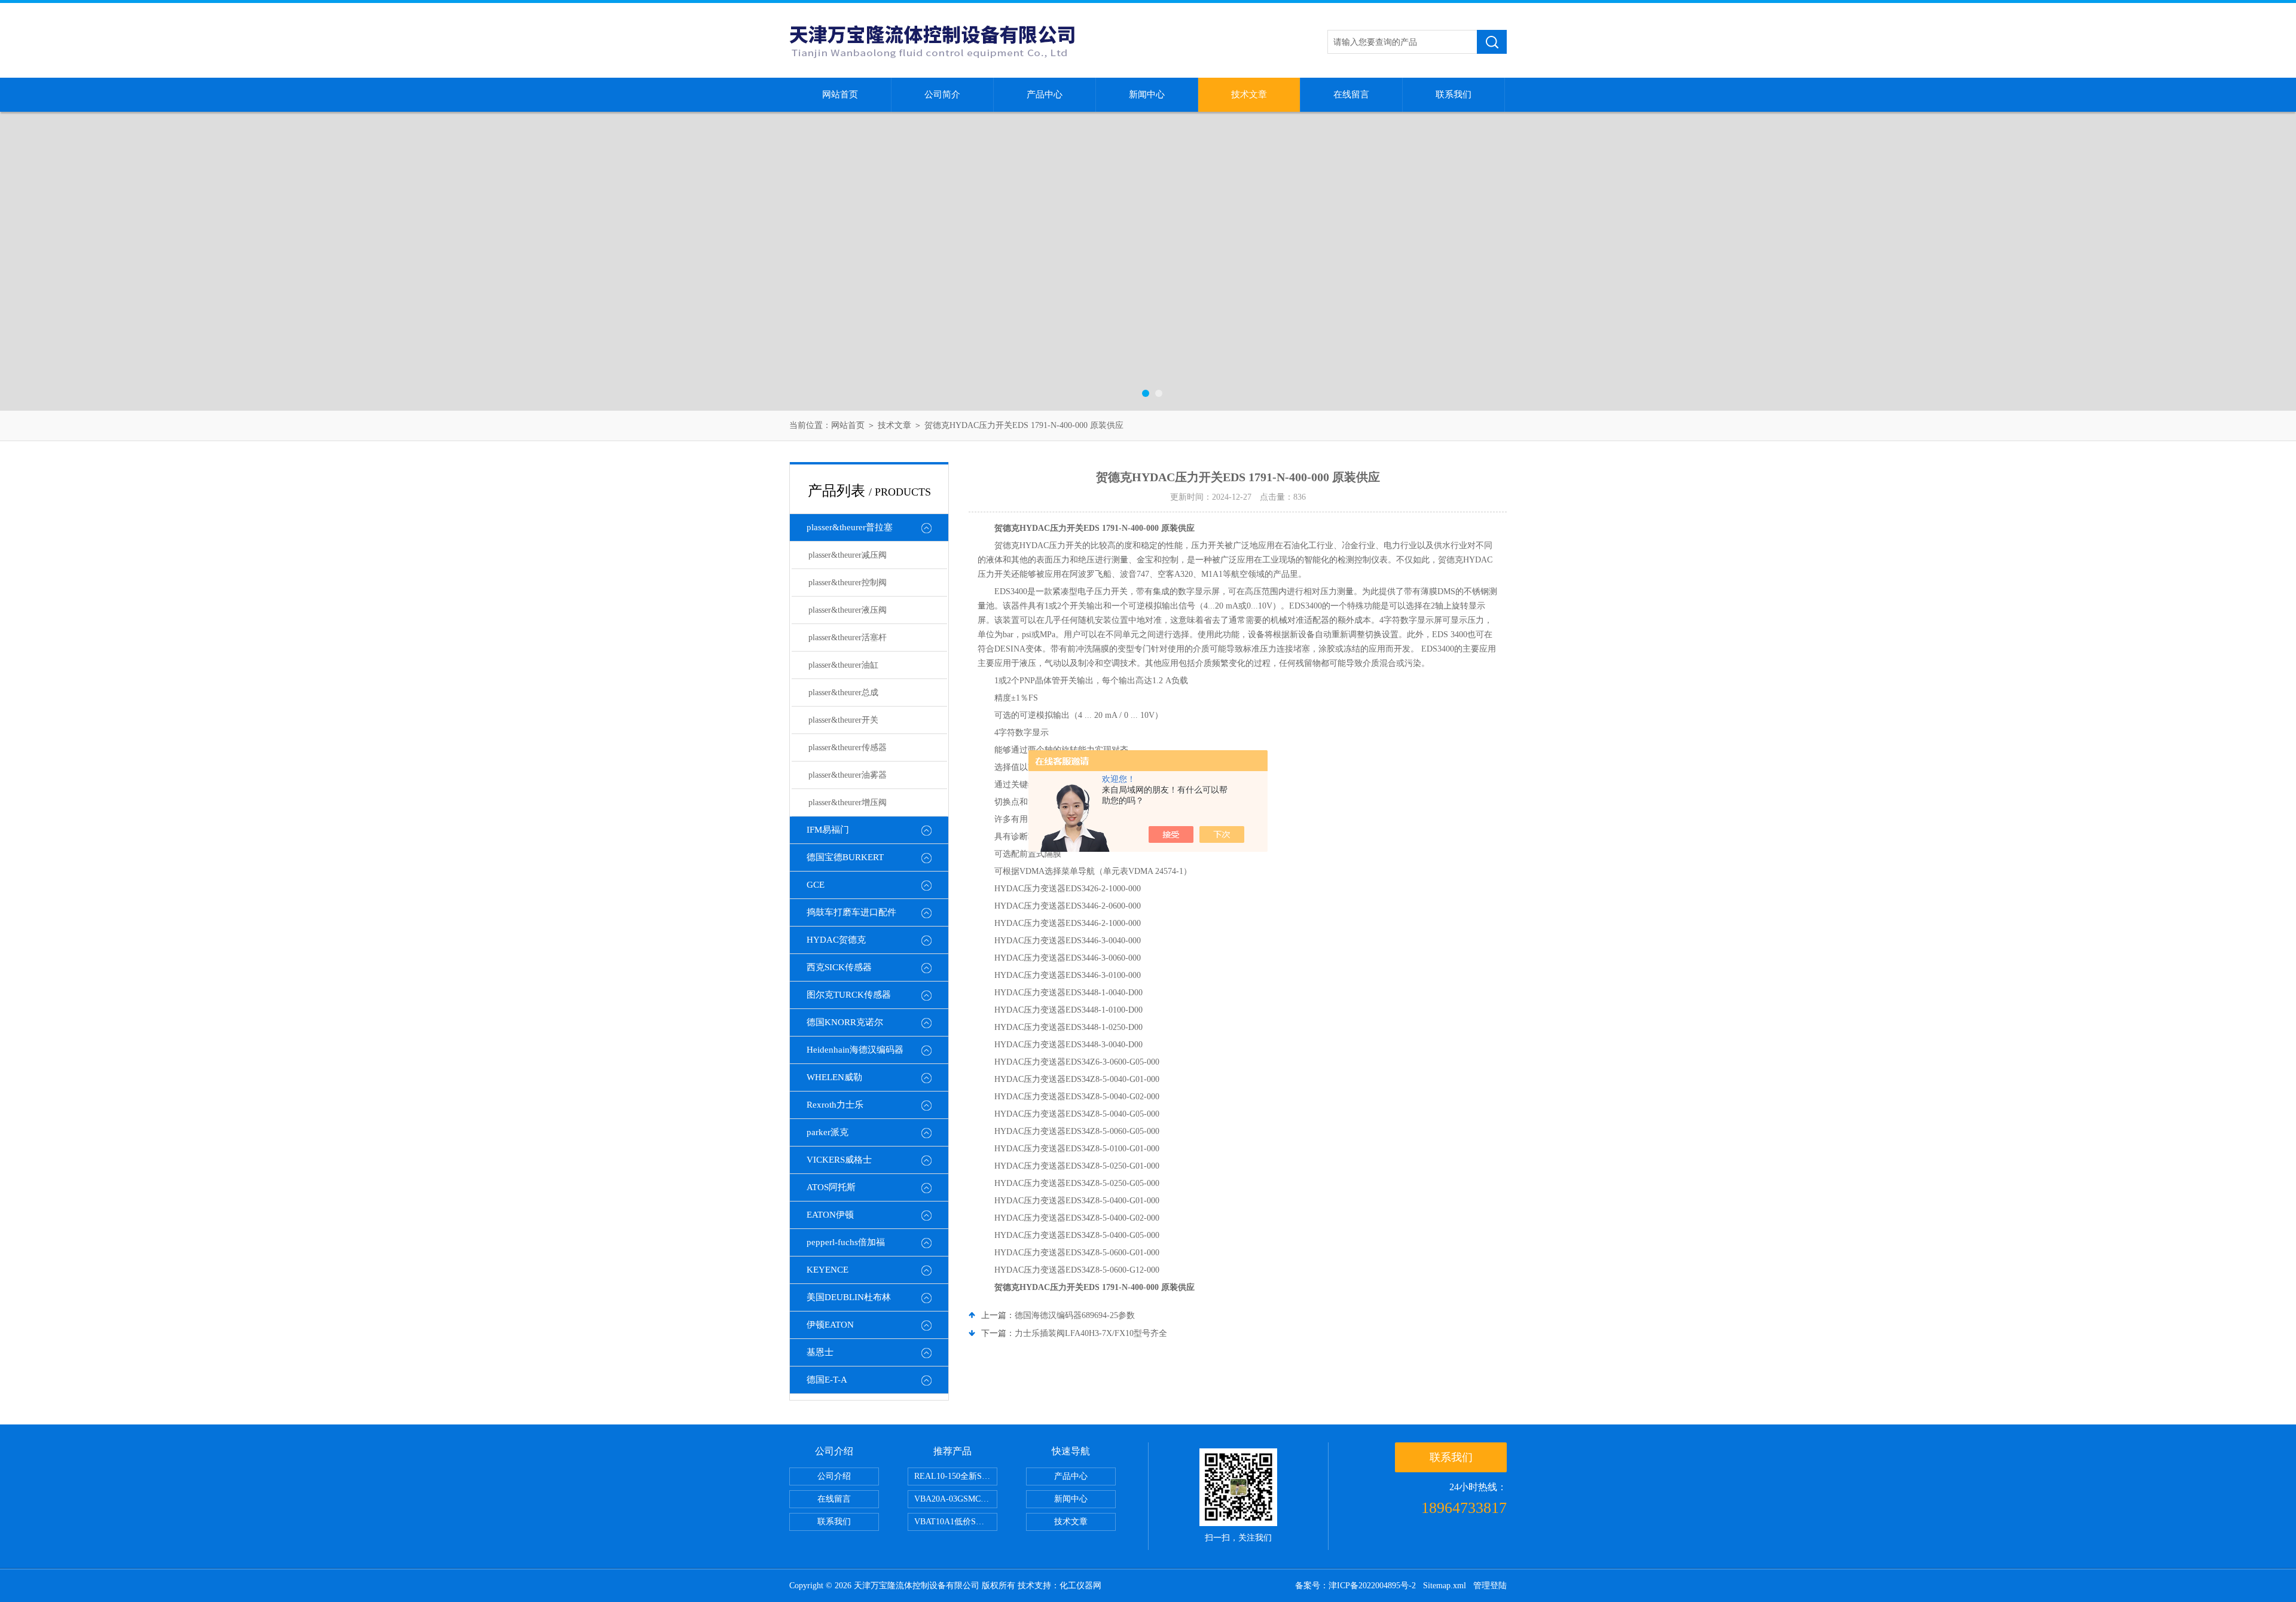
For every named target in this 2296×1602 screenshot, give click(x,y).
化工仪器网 (1080, 1586)
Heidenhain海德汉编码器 (855, 1050)
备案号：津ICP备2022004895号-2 (1355, 1586)
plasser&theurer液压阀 (848, 610)
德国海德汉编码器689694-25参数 (1075, 1315)
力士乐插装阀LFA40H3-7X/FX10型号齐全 (1091, 1333)
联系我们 (1454, 94)
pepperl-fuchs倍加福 (846, 1242)
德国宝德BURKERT (845, 857)
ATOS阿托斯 (831, 1187)
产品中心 (1045, 94)
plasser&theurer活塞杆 (848, 638)
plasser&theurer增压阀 (848, 802)
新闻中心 (1147, 94)
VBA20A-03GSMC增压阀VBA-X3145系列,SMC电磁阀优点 (956, 1499)
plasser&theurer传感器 (848, 748)
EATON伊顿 (830, 1215)
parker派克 (828, 1132)
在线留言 (1351, 94)
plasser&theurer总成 (843, 693)
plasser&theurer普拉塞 (850, 527)
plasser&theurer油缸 (843, 665)
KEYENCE (828, 1270)
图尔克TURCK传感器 (849, 995)
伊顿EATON (830, 1325)
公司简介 (942, 94)
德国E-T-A (827, 1380)
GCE (816, 885)
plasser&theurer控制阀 (848, 583)
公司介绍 (834, 1476)
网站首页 (840, 94)
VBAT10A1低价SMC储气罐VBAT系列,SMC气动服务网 (956, 1522)
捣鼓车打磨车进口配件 (851, 912)
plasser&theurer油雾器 (848, 775)
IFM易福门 (828, 830)
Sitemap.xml (1445, 1586)
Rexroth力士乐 (835, 1105)
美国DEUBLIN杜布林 (849, 1297)
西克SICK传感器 (839, 967)
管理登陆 (1490, 1586)
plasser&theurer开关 (843, 720)
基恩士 (820, 1352)
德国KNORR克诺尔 (845, 1022)
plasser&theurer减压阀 (848, 555)
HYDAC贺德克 (836, 940)
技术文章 (1249, 94)
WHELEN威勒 (834, 1077)
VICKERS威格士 (839, 1160)
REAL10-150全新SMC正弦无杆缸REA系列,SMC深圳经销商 (956, 1476)
